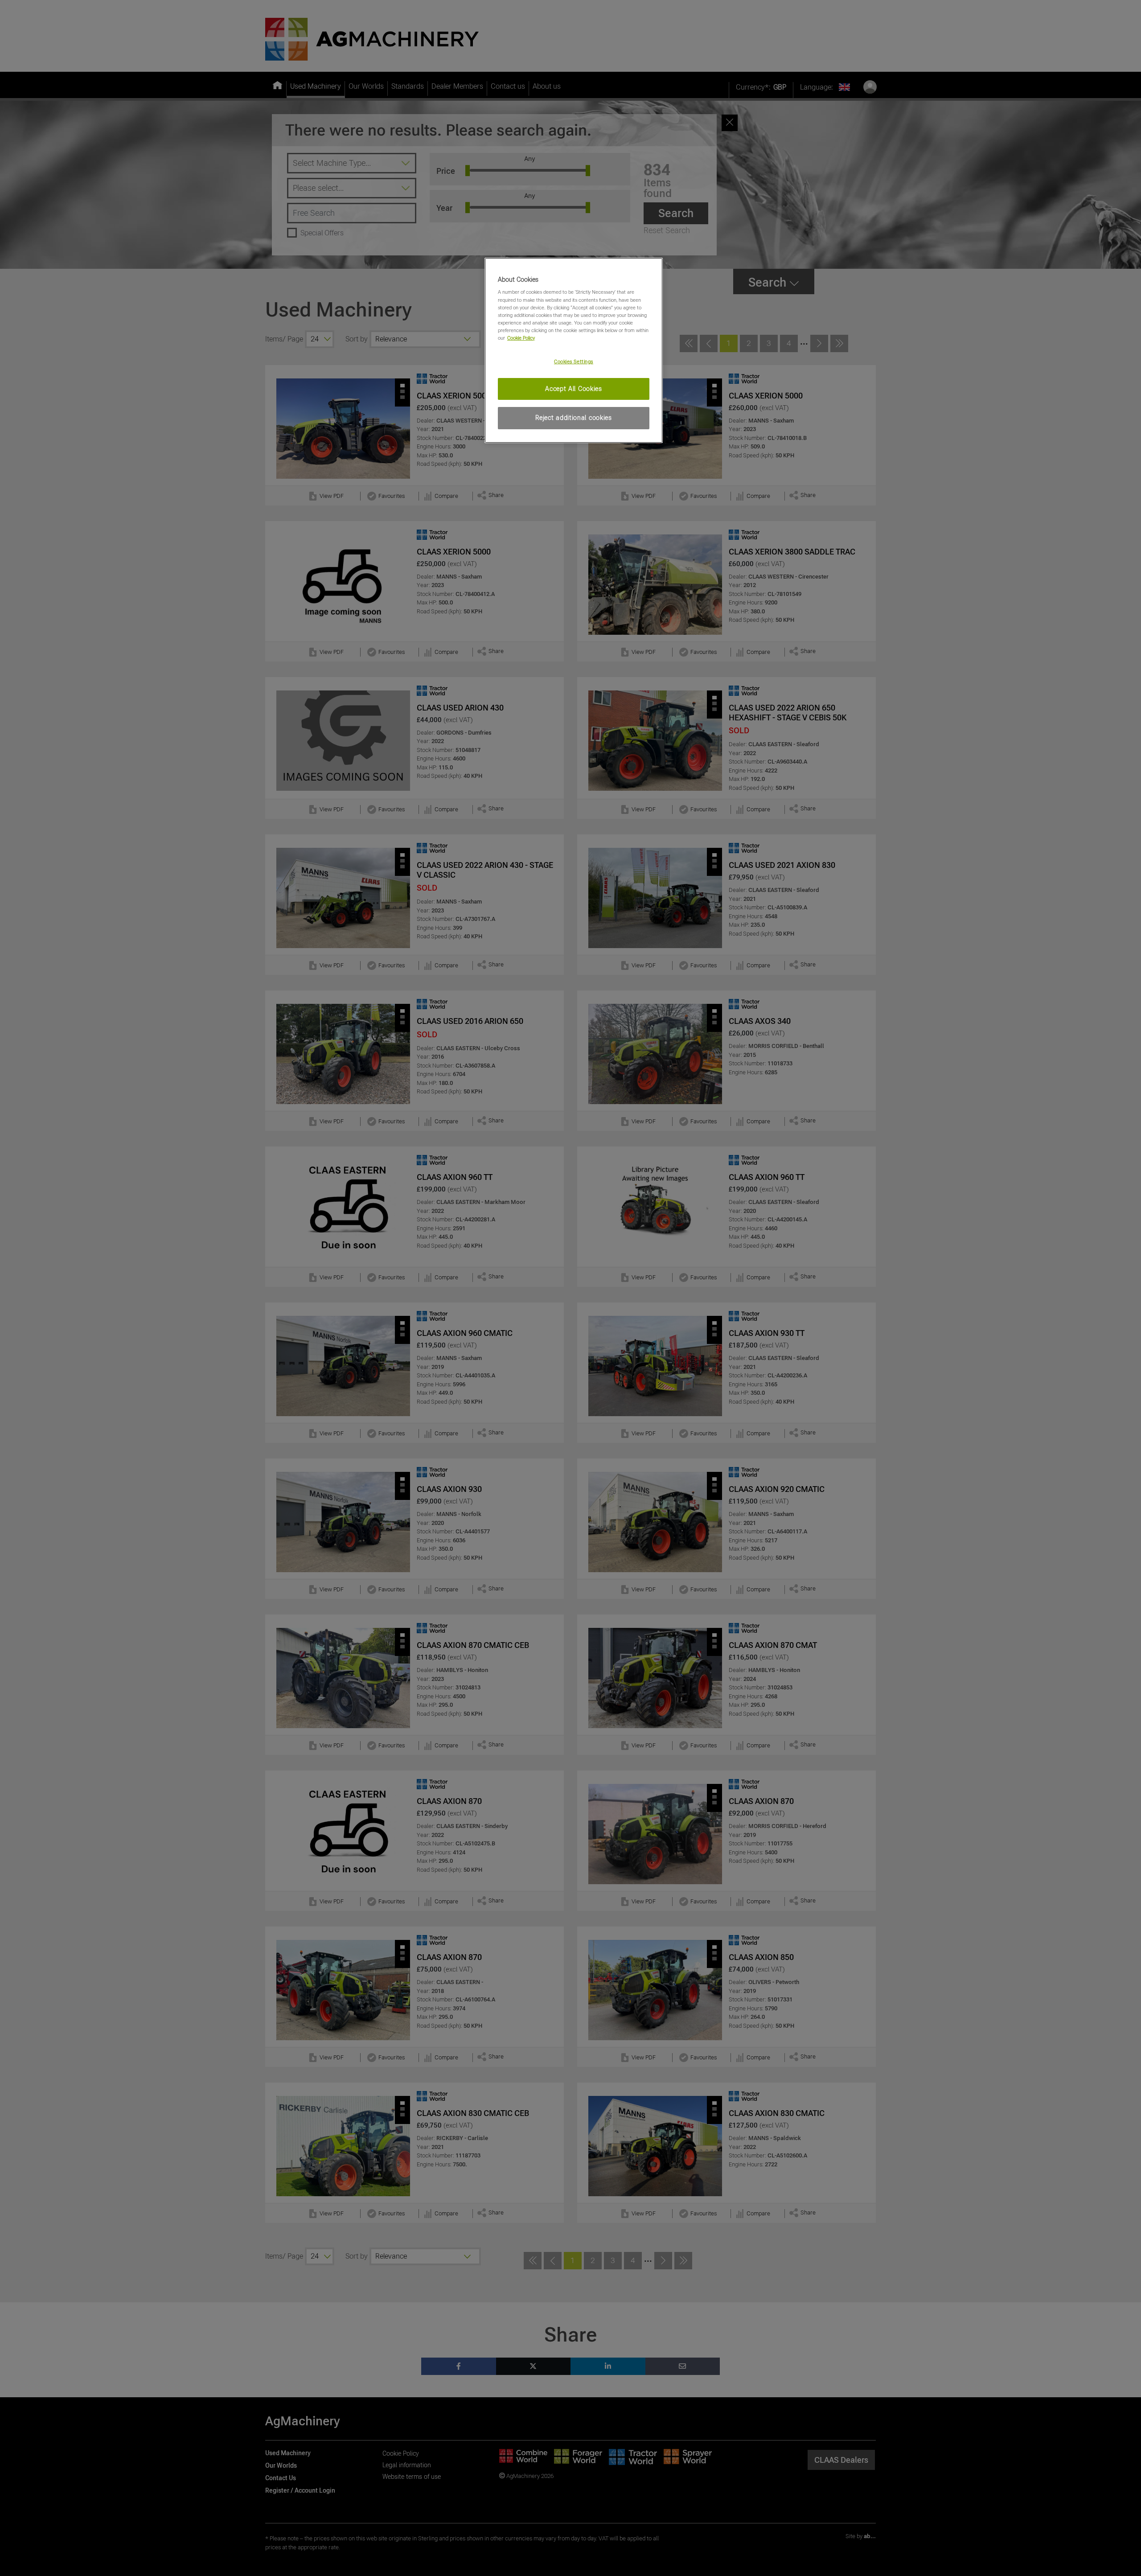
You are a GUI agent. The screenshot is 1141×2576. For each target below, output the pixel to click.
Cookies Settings (574, 362)
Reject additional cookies (574, 418)
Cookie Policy (521, 338)
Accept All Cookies (574, 389)
